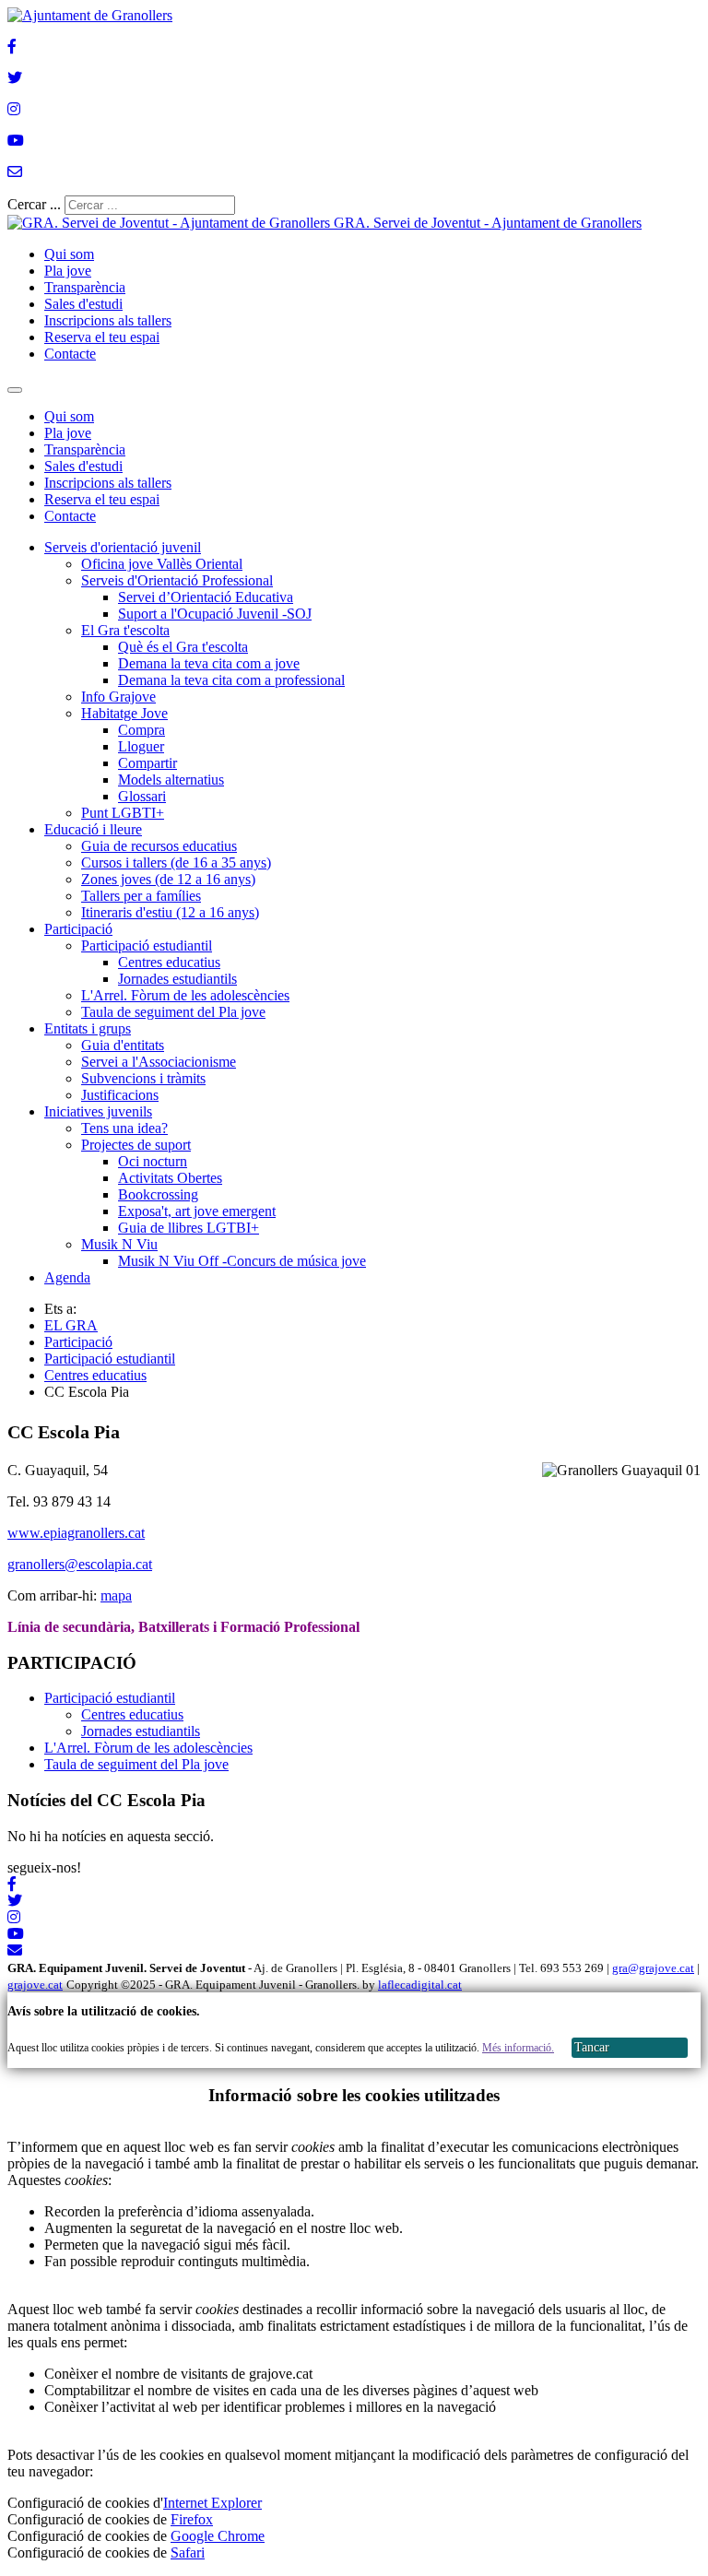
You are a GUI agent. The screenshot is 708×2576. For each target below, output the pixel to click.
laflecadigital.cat (420, 1985)
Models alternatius (171, 780)
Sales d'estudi (83, 304)
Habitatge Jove (124, 713)
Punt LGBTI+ (123, 813)
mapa (116, 1595)
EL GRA (71, 1325)
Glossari (142, 796)
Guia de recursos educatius (159, 846)
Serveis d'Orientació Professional (177, 580)
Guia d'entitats (123, 1045)
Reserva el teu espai (102, 337)
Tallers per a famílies (141, 896)
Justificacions (120, 1095)
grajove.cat (35, 1985)
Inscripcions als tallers (108, 320)
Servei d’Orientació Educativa (206, 597)
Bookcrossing (158, 1194)
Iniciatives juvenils (98, 1111)
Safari (188, 2552)
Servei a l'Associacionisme (159, 1062)
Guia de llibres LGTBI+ (189, 1228)
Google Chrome (218, 2536)
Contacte (70, 354)
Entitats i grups (88, 1028)
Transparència (85, 287)
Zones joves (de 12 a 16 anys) (168, 879)
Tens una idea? (124, 1128)
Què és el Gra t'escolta (183, 647)
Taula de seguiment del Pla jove (173, 1012)
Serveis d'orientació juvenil (123, 547)
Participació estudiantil (147, 945)
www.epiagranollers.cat (76, 1533)
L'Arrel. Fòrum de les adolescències (185, 995)
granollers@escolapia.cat (80, 1564)
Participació (78, 929)
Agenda (67, 1277)
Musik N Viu (119, 1244)
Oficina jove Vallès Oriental (162, 564)
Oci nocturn (153, 1161)
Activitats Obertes (170, 1178)
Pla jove (68, 271)
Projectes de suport (136, 1145)
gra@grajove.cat (653, 1968)
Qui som (69, 254)
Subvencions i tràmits (143, 1078)
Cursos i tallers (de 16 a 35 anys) (176, 863)
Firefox (192, 2519)
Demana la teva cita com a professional (231, 680)
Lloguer (141, 746)
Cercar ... (34, 204)
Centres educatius (169, 962)
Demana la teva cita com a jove (209, 663)
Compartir (147, 763)
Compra (142, 730)
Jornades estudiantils (177, 979)
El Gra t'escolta (125, 630)
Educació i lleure (93, 829)
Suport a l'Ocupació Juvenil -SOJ (215, 614)
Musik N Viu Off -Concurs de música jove (242, 1261)
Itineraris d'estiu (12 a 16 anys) (170, 912)
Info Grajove (118, 697)
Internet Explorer (212, 2503)
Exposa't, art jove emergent (197, 1211)
